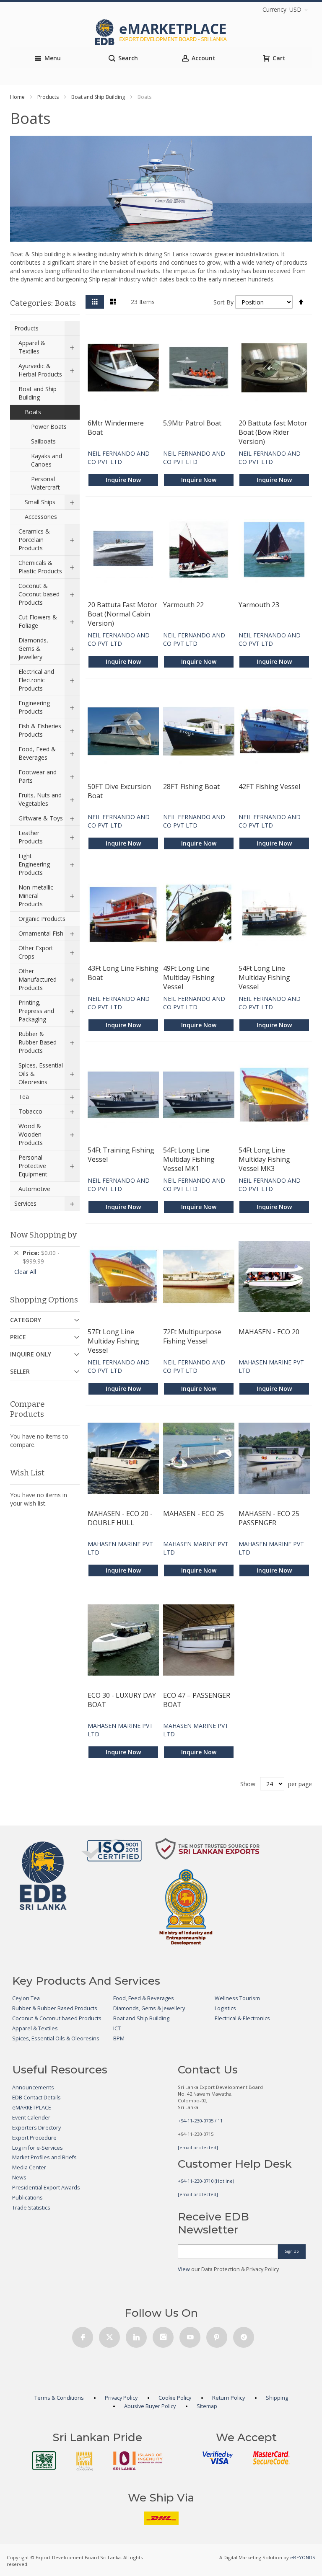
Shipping (277, 2398)
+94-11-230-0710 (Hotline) (206, 2181)
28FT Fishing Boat (191, 786)
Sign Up (292, 2251)
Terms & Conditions (59, 2398)
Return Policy (229, 2398)
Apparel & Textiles (35, 2028)
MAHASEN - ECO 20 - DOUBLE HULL (120, 1518)
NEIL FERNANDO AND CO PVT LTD (119, 458)
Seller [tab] (20, 1371)
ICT (117, 2028)
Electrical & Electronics (242, 2018)
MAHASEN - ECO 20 (269, 1332)
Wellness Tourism (237, 1998)
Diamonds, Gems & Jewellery (149, 2008)
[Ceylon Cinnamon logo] (85, 2461)
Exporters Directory (36, 2128)
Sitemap (207, 2406)
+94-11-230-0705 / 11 (200, 2121)
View (184, 2269)
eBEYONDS (303, 2557)
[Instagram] (163, 2335)
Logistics (225, 2008)
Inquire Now (123, 480)
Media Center (29, 2167)
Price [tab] (18, 1337)
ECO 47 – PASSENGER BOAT (197, 1700)
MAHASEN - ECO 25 (193, 1514)
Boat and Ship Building (98, 97)
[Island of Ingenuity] (138, 2461)
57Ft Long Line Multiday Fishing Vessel (113, 1341)
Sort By (223, 302)
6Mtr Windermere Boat (116, 428)
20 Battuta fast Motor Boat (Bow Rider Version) (273, 432)
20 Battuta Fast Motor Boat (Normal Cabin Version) (122, 614)
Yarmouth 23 (259, 605)
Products (48, 97)
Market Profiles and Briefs (44, 2157)
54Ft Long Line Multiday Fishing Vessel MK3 (264, 1159)
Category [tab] (26, 1320)
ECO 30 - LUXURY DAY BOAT (122, 1700)
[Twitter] (109, 2335)
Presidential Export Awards (46, 2188)
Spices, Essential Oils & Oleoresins (56, 2038)
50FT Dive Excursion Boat (119, 791)
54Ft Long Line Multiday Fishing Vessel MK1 (189, 1159)
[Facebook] (83, 2335)
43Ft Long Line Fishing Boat (123, 973)
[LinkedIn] (136, 2335)
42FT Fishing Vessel (269, 786)
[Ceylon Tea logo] (44, 2460)
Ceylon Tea (26, 1998)
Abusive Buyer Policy (150, 2406)
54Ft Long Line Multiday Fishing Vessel (264, 977)
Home (17, 97)
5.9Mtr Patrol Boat (192, 423)
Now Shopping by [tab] (43, 1235)
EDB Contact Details (36, 2098)
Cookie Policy (175, 2398)
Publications (27, 2198)
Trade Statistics (31, 2208)
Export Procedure (34, 2138)
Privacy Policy (121, 2398)
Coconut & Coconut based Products (57, 2018)
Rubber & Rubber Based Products (55, 2008)
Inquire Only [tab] (31, 1354)
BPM (119, 2038)
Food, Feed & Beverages (144, 1998)
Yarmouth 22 (183, 605)
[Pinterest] (217, 2335)
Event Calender (31, 2118)
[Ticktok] (244, 2335)
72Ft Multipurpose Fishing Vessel (192, 1336)
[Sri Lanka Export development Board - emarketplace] (161, 32)
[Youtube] (190, 2335)
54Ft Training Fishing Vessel (121, 1155)
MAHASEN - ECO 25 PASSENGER (269, 1518)
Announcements (33, 2087)
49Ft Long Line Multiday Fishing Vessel (189, 977)
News (19, 2178)
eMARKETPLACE (32, 2108)
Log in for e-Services (38, 2148)
